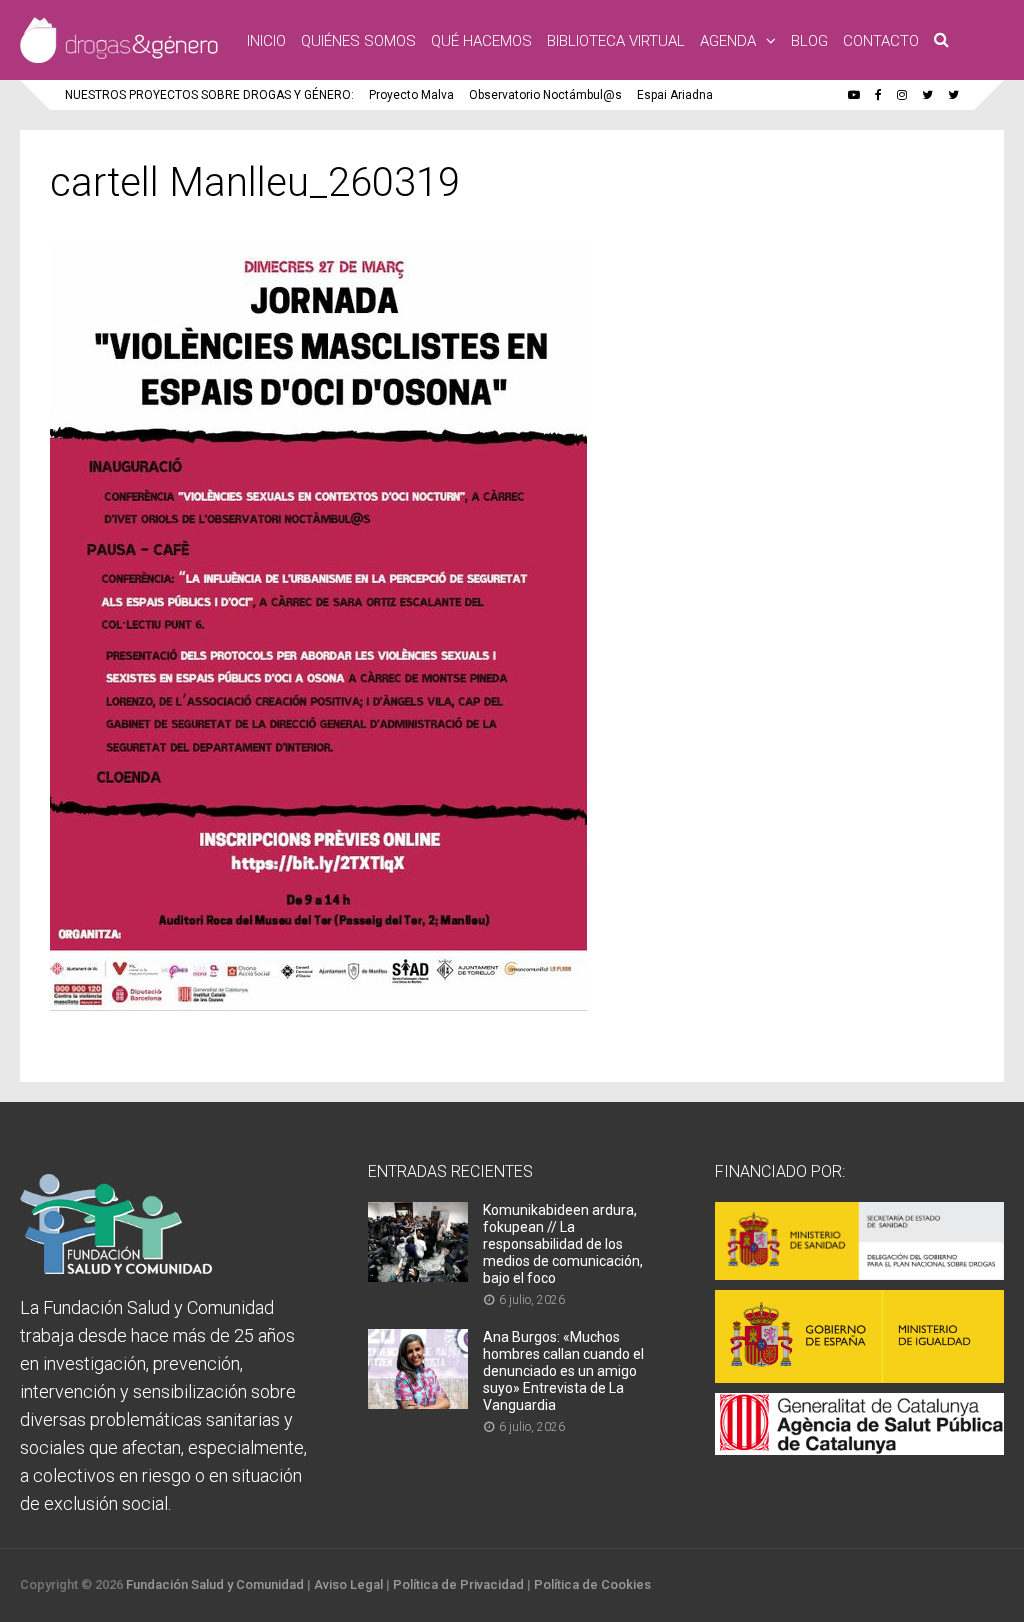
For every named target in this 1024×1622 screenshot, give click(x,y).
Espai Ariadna (675, 95)
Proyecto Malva (411, 95)
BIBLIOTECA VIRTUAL (616, 41)
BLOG (809, 41)
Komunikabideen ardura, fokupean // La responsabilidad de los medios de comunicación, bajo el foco (563, 1244)
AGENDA (728, 41)
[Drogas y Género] (119, 59)
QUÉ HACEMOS (481, 41)
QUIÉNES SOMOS (358, 41)
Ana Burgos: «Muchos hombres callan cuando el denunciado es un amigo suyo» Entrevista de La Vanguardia (563, 1371)
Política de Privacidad (458, 1584)
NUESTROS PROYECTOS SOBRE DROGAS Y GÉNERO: (209, 95)
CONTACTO (881, 41)
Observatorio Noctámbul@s (545, 95)
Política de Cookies (592, 1584)
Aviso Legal (348, 1584)
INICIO (266, 41)
